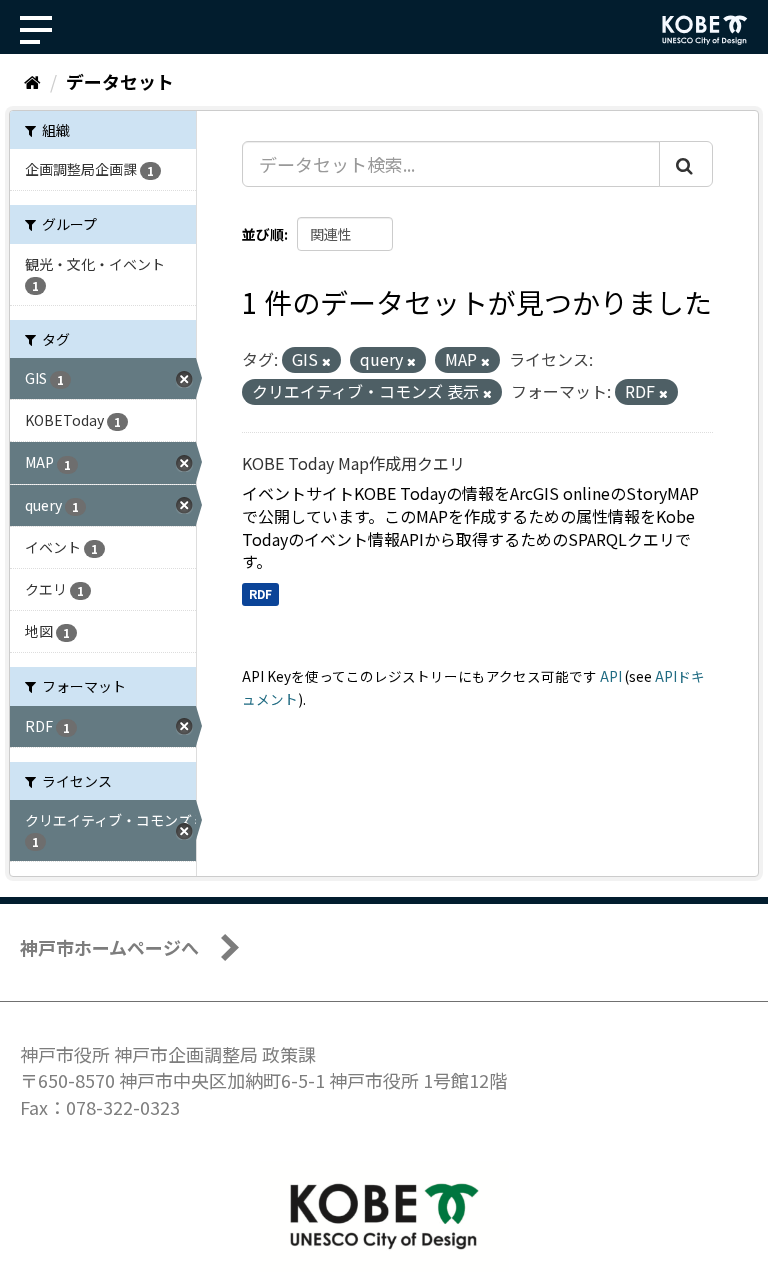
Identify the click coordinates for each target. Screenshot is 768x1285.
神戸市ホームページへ (109, 947)
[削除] (326, 361)
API (611, 676)
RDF (260, 593)
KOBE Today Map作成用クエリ (353, 463)
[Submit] (686, 164)
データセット (120, 81)
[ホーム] (32, 81)
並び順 (263, 234)
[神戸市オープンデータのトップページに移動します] (705, 30)
